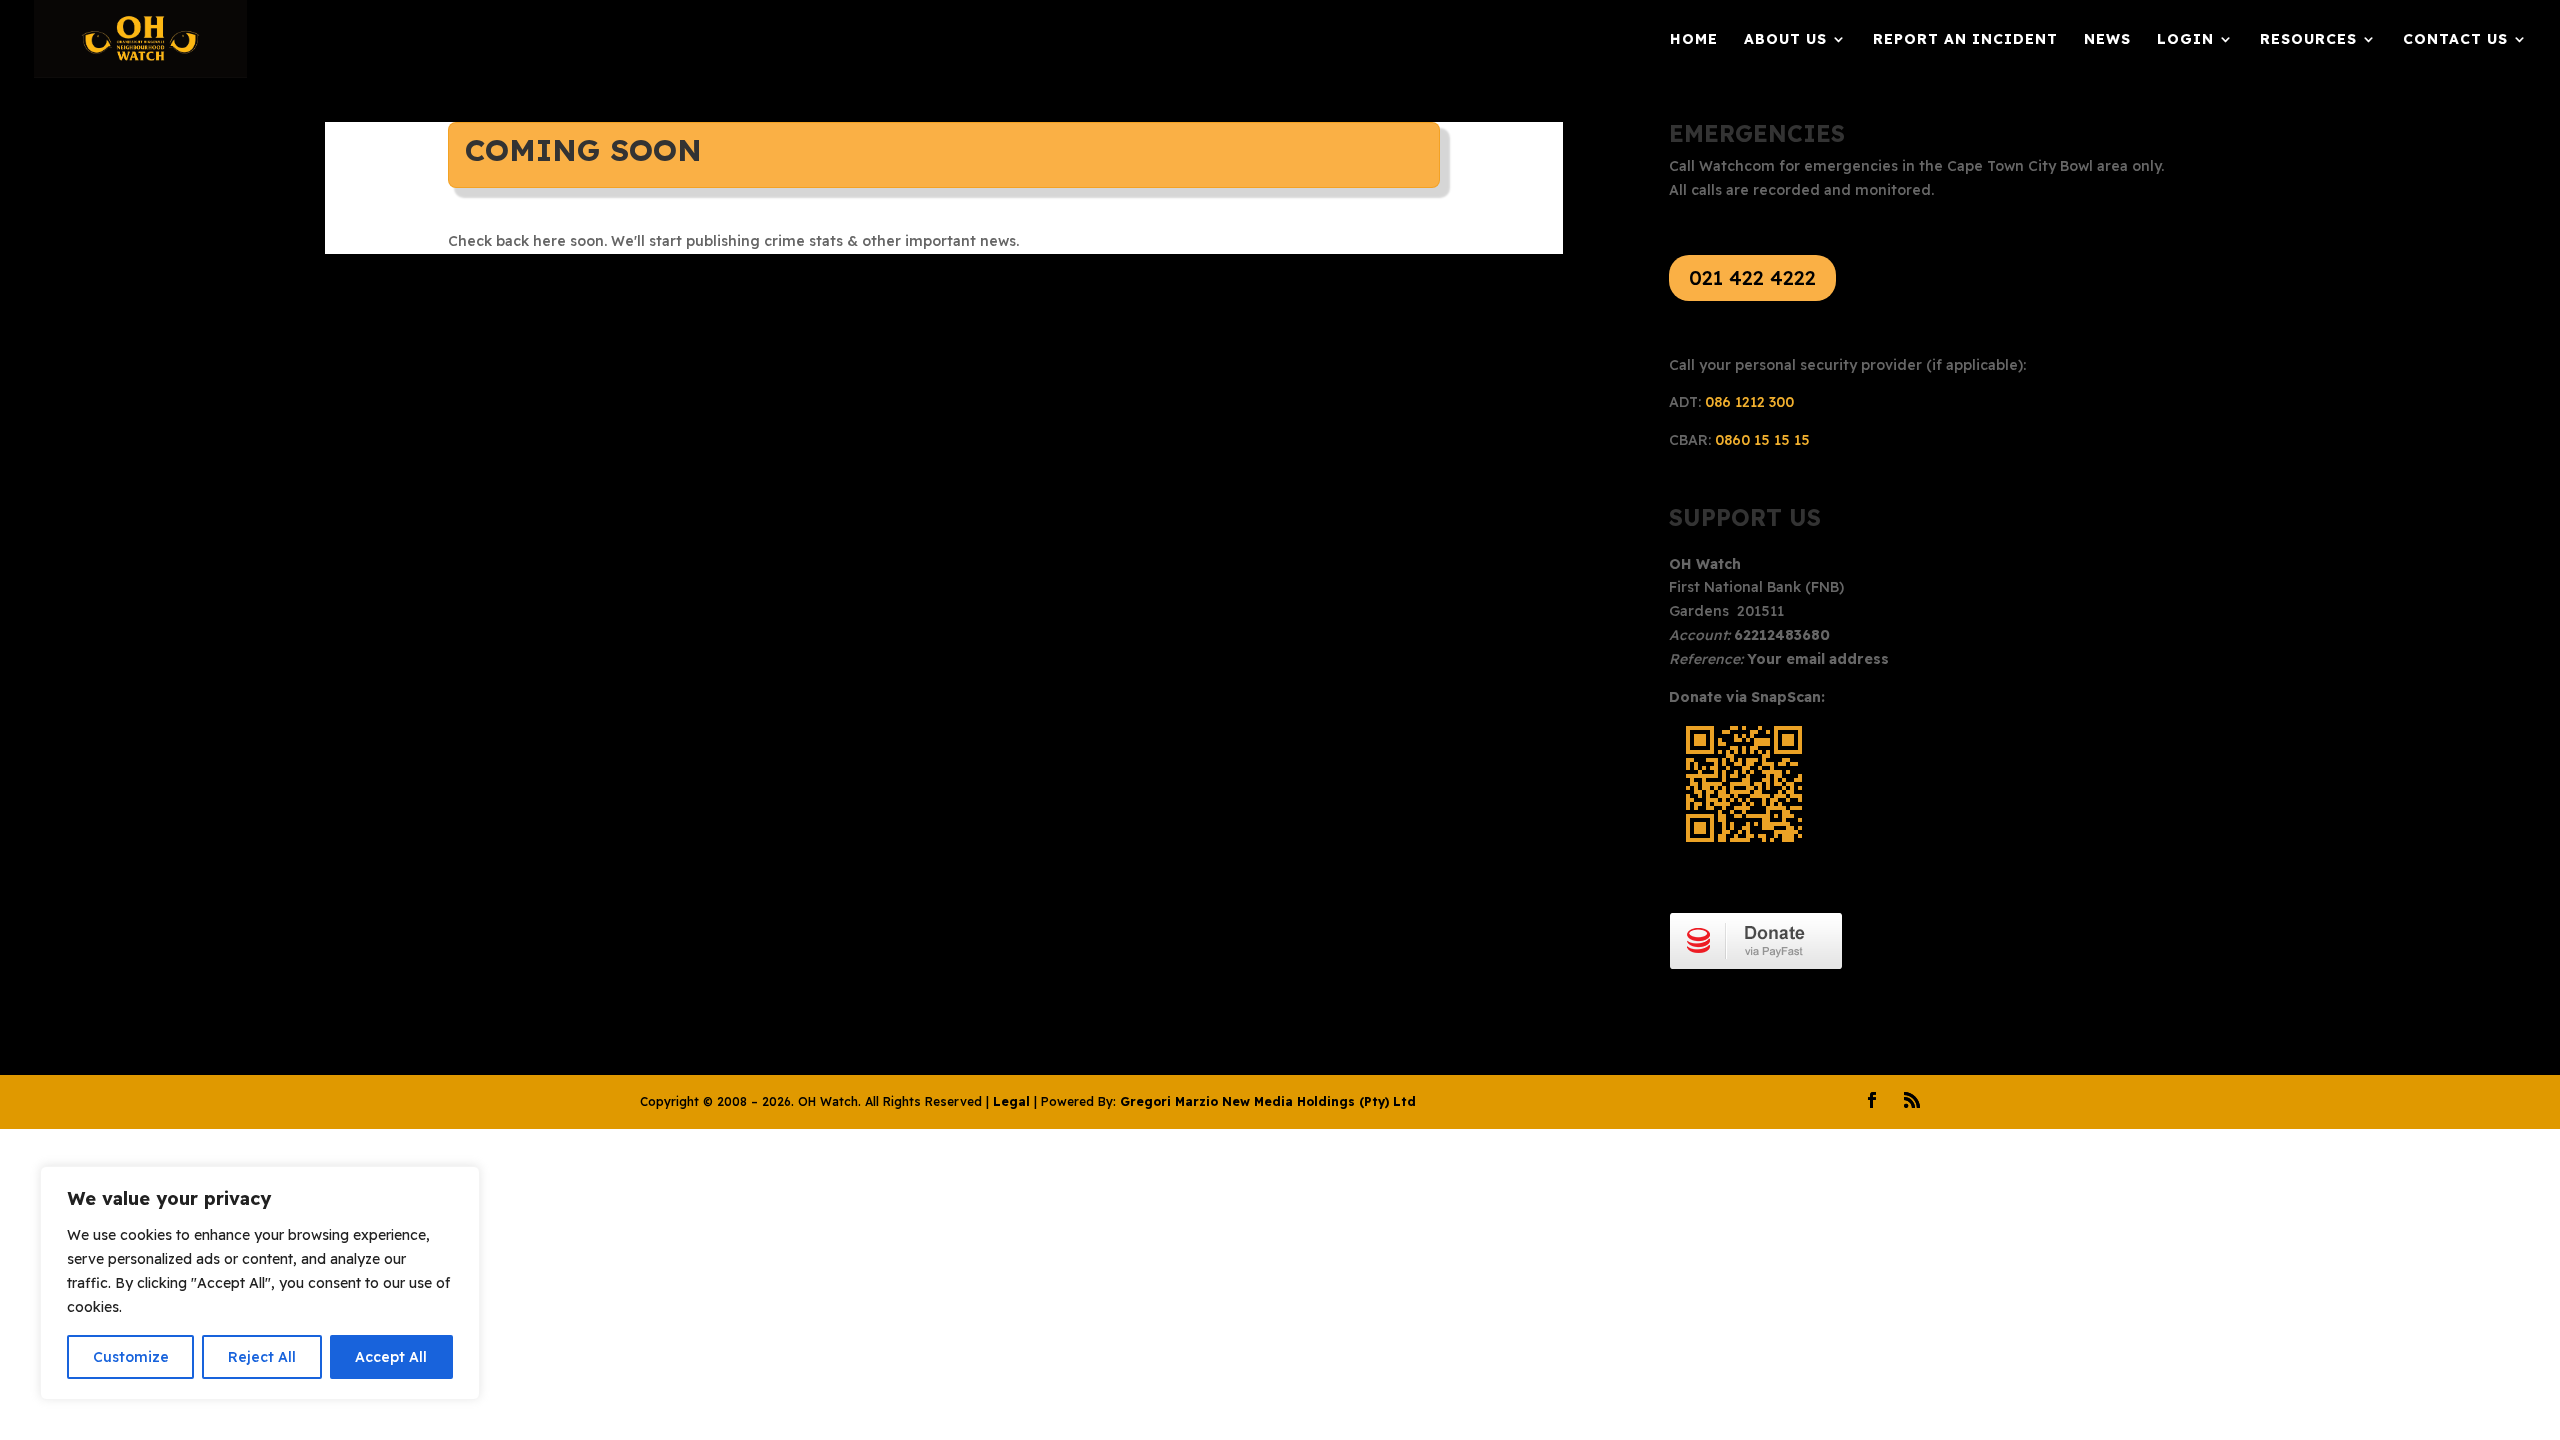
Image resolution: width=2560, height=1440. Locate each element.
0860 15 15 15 (1762, 440)
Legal (1011, 1101)
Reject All (262, 1357)
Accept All (391, 1357)
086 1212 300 (1749, 402)
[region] (260, 1283)
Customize (131, 1357)
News (2107, 40)
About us (1785, 40)
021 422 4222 (1752, 277)
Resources (2308, 40)
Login (2185, 40)
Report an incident (1965, 40)
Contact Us (2455, 40)
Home (1694, 40)
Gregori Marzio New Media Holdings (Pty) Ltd (1268, 1101)
